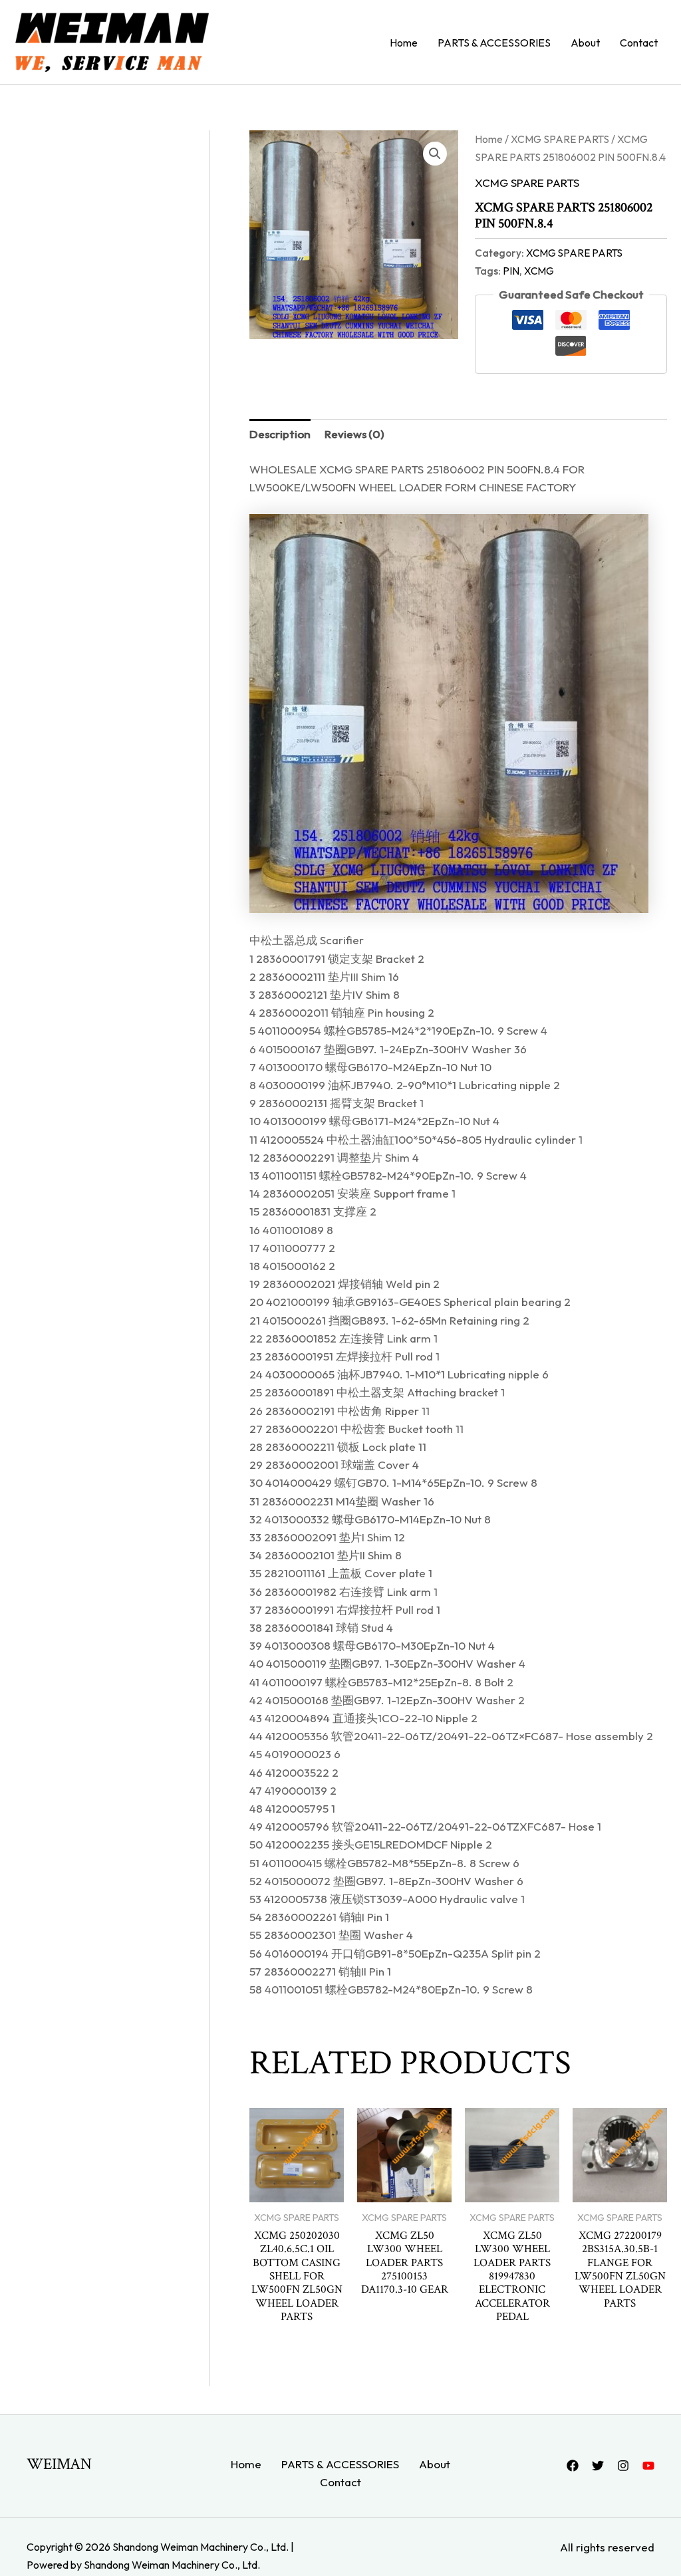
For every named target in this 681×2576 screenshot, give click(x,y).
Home (404, 43)
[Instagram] (623, 2466)
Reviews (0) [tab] (354, 434)
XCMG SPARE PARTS (560, 139)
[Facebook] (573, 2466)
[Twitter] (598, 2466)
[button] (435, 154)
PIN (511, 271)
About (585, 43)
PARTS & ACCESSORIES (494, 43)
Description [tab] (280, 434)
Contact (639, 43)
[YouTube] (648, 2466)
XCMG (539, 271)
